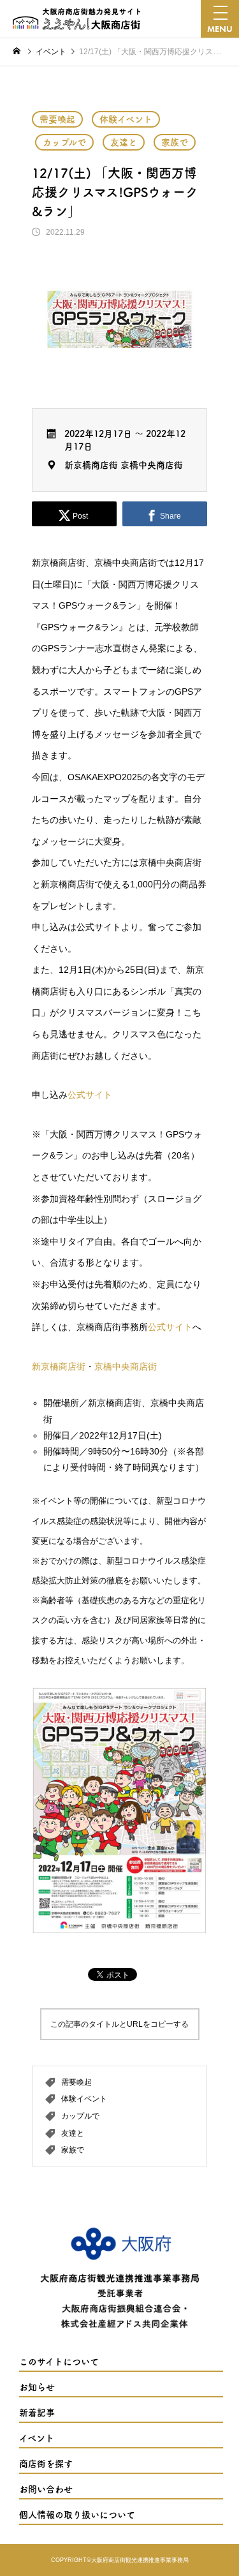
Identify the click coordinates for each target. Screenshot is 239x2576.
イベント (37, 2438)
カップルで (64, 142)
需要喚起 (57, 119)
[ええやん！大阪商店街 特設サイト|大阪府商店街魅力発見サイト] (76, 19)
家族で (175, 142)
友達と (124, 142)
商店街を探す (46, 2464)
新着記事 (37, 2413)
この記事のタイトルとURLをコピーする (119, 2024)
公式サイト (90, 1095)
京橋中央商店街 (152, 465)
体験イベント (126, 119)
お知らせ (37, 2387)
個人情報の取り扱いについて (77, 2515)
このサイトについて (59, 2362)
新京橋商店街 (91, 465)
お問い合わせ (46, 2489)
